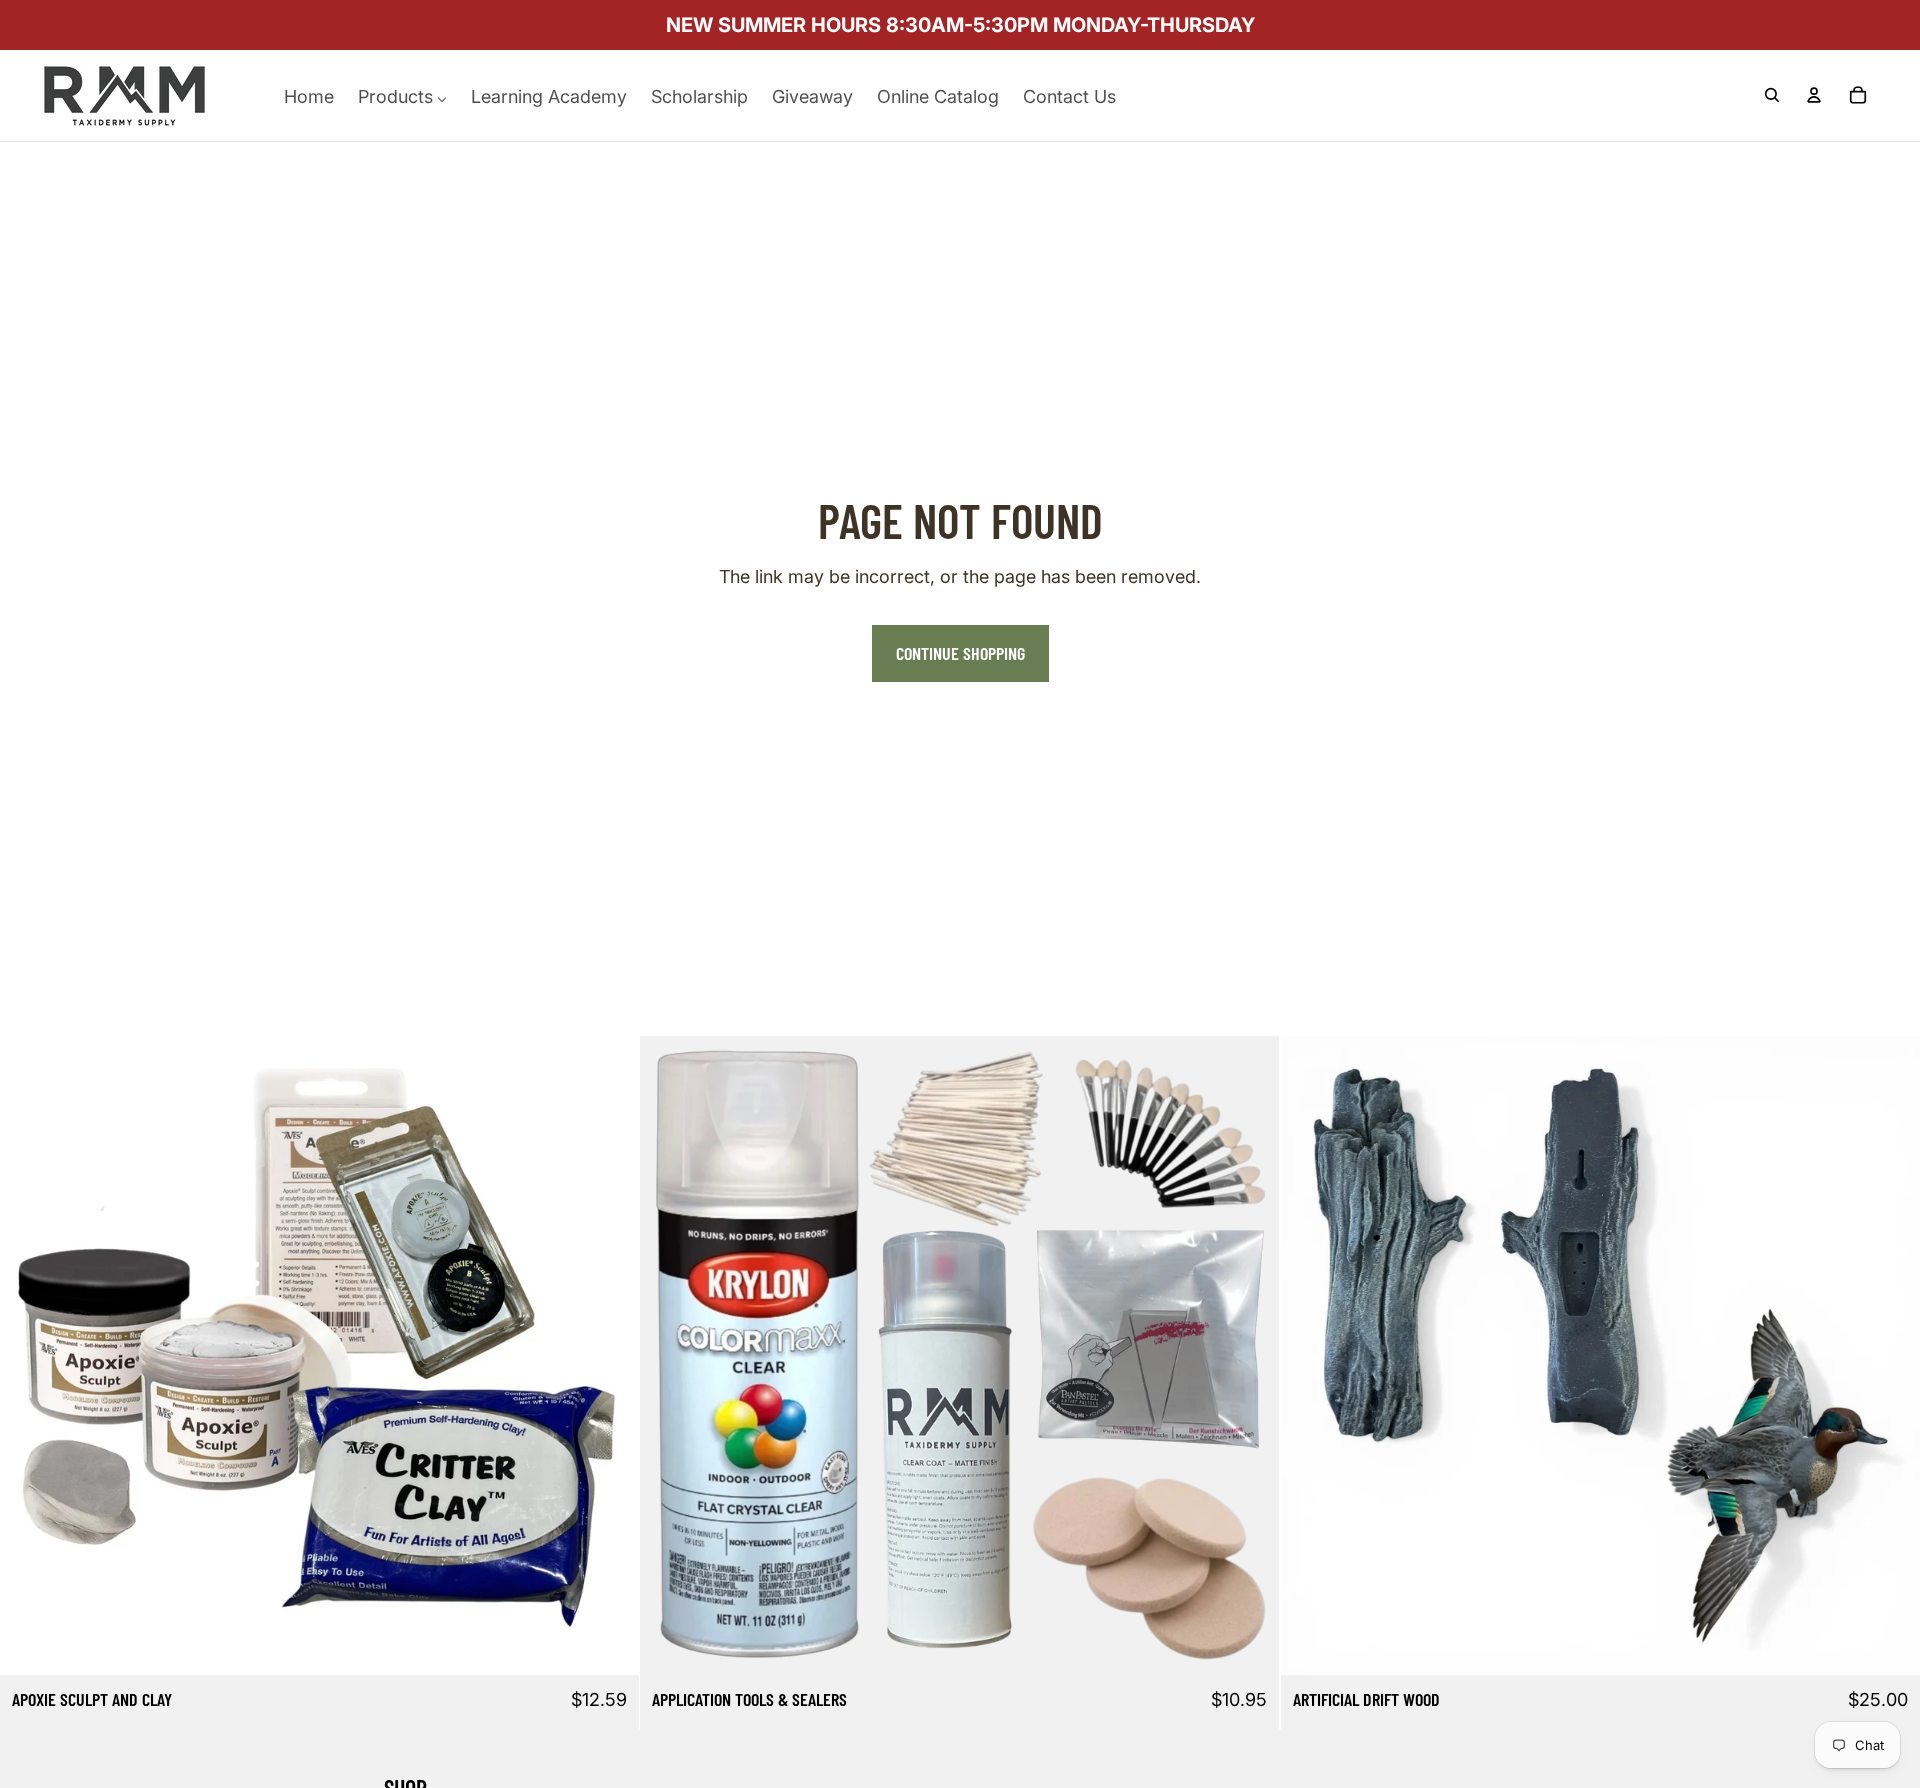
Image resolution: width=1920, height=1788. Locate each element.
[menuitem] (309, 95)
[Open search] (1772, 95)
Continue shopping (960, 653)
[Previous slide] (30, 1355)
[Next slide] (609, 1355)
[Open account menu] (1814, 95)
